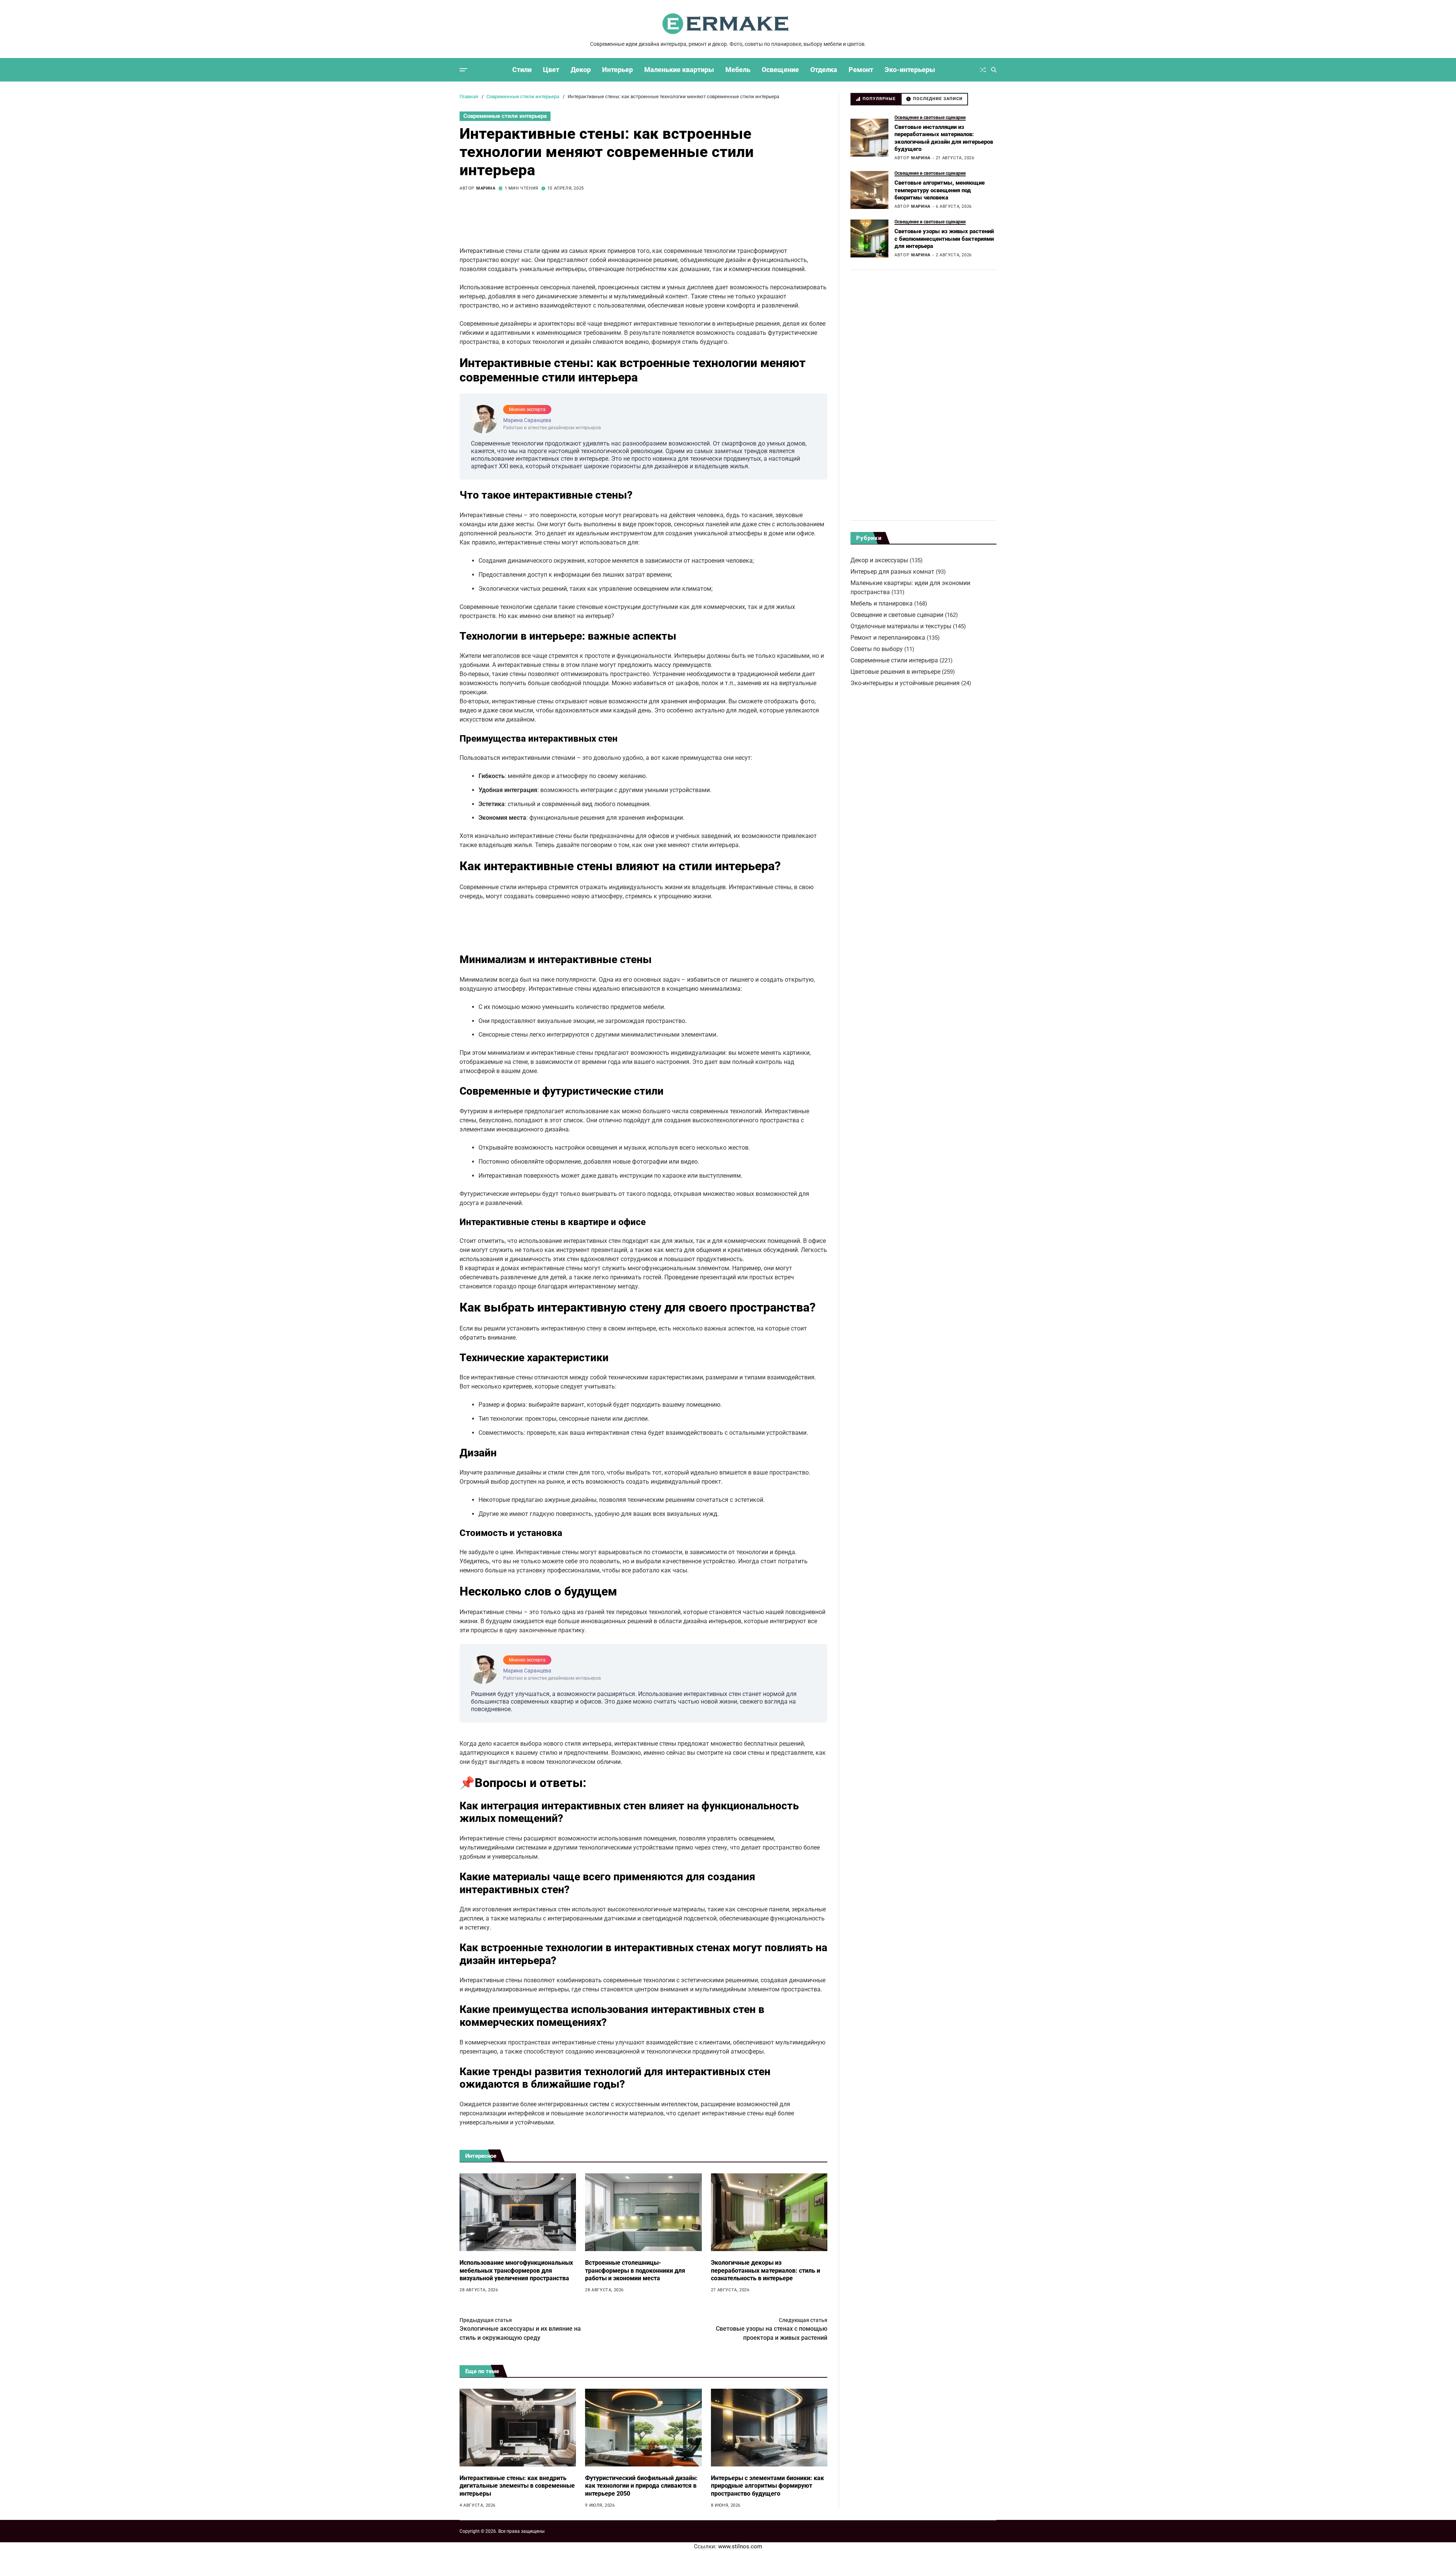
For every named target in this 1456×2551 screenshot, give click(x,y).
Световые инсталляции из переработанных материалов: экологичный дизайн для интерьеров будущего (944, 138)
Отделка (824, 70)
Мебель (738, 70)
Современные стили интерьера (505, 116)
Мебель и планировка (882, 603)
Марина (486, 188)
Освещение (780, 70)
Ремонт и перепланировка (888, 638)
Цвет (551, 70)
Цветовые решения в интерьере (895, 672)
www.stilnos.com (740, 2546)
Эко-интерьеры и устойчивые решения (905, 683)
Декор (581, 70)
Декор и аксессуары (879, 560)
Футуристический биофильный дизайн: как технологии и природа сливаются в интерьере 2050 (641, 2486)
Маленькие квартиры (679, 70)
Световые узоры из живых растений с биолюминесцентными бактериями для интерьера (944, 239)
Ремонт (861, 70)
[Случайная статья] (983, 70)
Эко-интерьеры (910, 70)
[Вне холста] (463, 70)
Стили (522, 70)
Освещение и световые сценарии (930, 117)
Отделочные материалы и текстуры (901, 626)
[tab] (876, 99)
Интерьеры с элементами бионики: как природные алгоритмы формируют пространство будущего (767, 2486)
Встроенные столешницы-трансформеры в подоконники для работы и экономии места (635, 2270)
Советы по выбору (877, 649)
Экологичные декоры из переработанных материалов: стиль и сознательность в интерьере (766, 2270)
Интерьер (617, 70)
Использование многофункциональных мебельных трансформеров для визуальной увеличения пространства (516, 2270)
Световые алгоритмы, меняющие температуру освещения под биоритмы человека (940, 190)
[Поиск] (994, 70)
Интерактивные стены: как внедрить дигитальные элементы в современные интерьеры (517, 2486)
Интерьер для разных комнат (892, 572)
